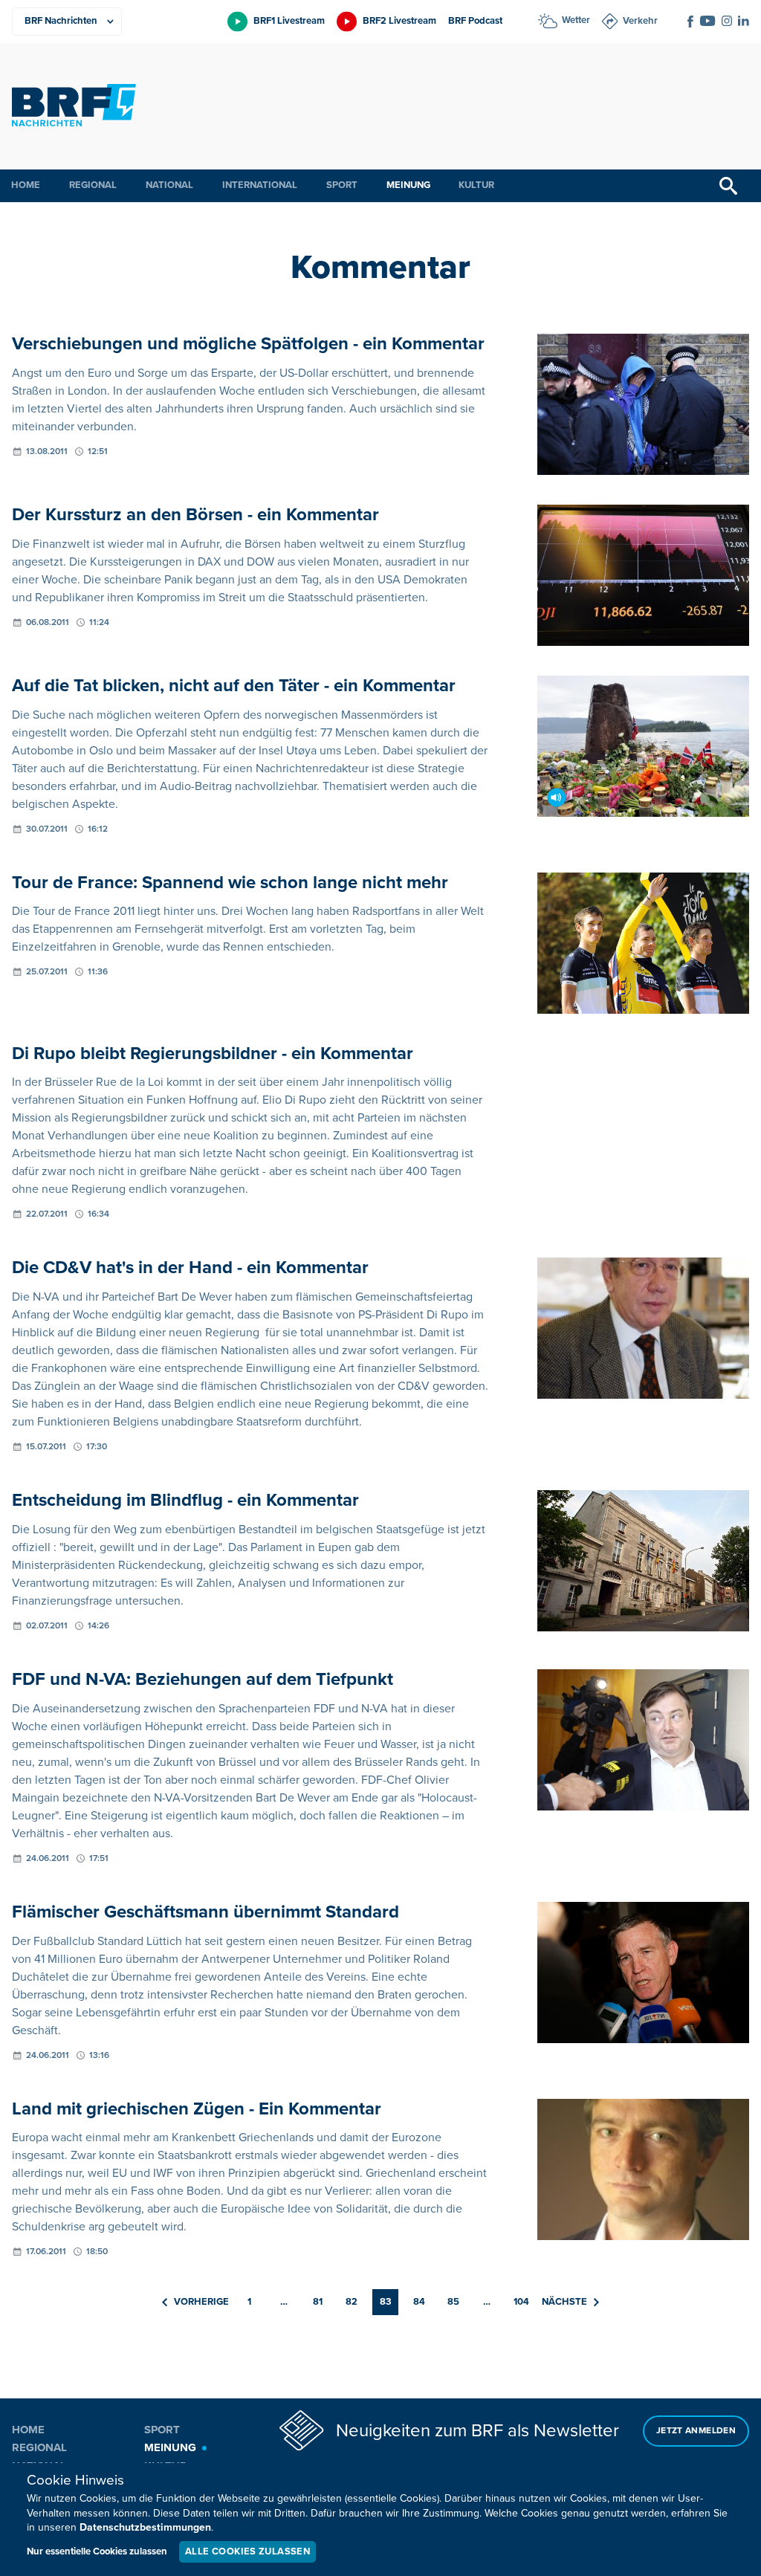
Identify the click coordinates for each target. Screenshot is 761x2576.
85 (453, 2302)
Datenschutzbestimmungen (145, 2527)
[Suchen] (728, 186)
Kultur (476, 185)
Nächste (564, 2302)
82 (352, 2302)
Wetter (576, 20)
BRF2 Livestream (399, 21)
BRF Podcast (475, 21)
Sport (342, 185)
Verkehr (640, 21)
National (169, 185)
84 (419, 2302)
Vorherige (201, 2302)
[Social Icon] (690, 22)
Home (26, 185)
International (260, 185)
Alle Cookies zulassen (247, 2551)
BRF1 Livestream (289, 21)
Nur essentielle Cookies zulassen (97, 2551)
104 (521, 2302)
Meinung (408, 185)
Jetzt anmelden (696, 2431)
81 (318, 2302)
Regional (93, 185)
